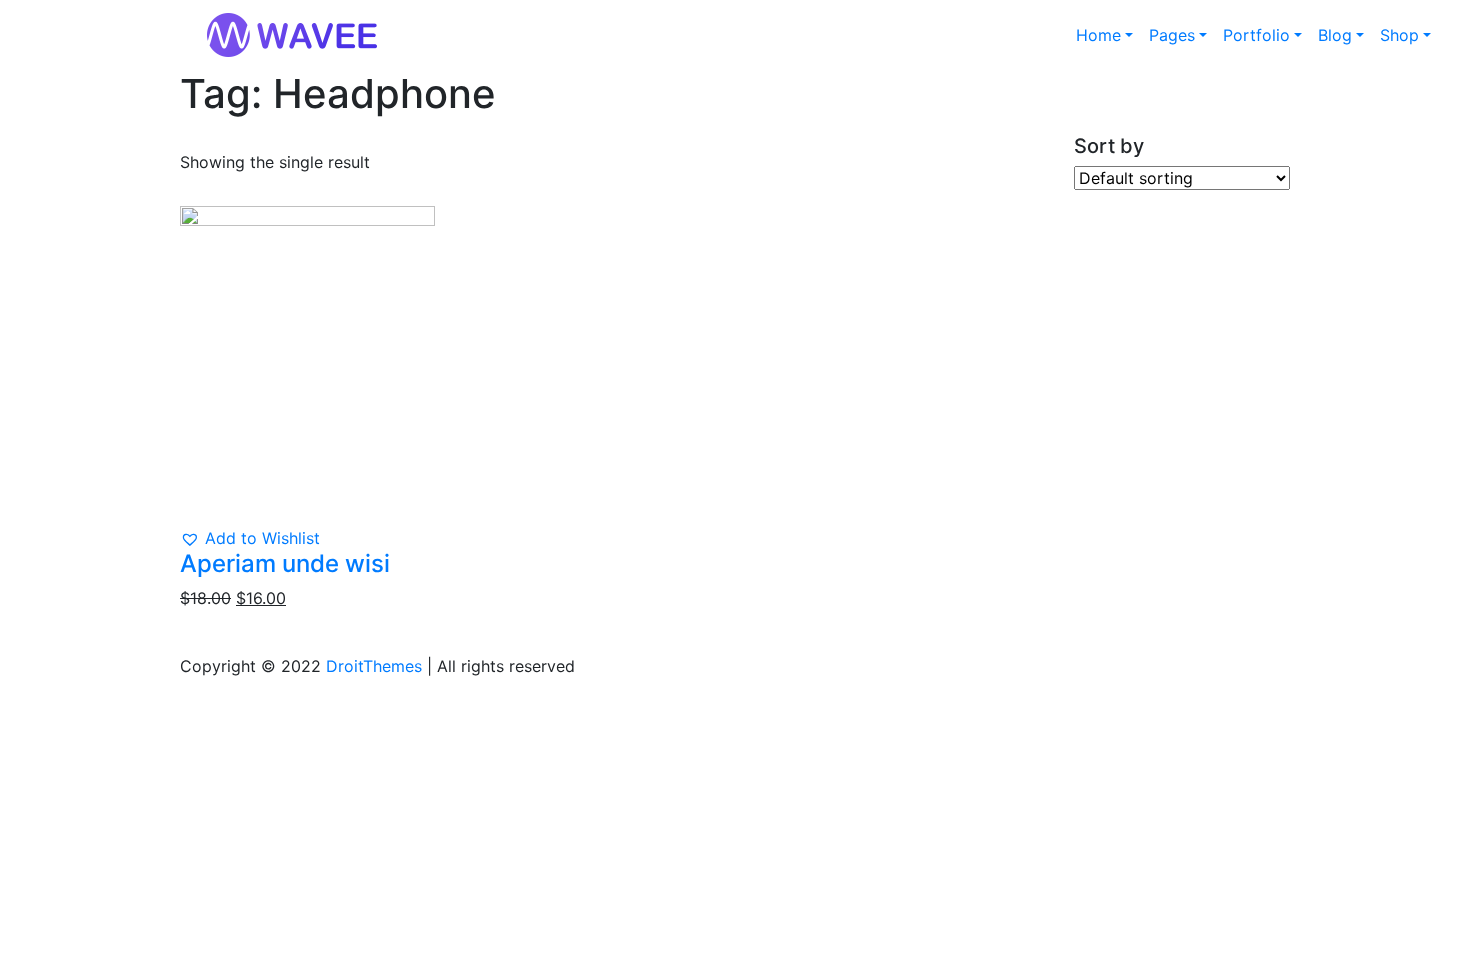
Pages (1172, 35)
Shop (1399, 35)
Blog (1335, 35)
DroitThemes (374, 666)
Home (1098, 35)
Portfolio (1256, 35)
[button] (250, 538)
